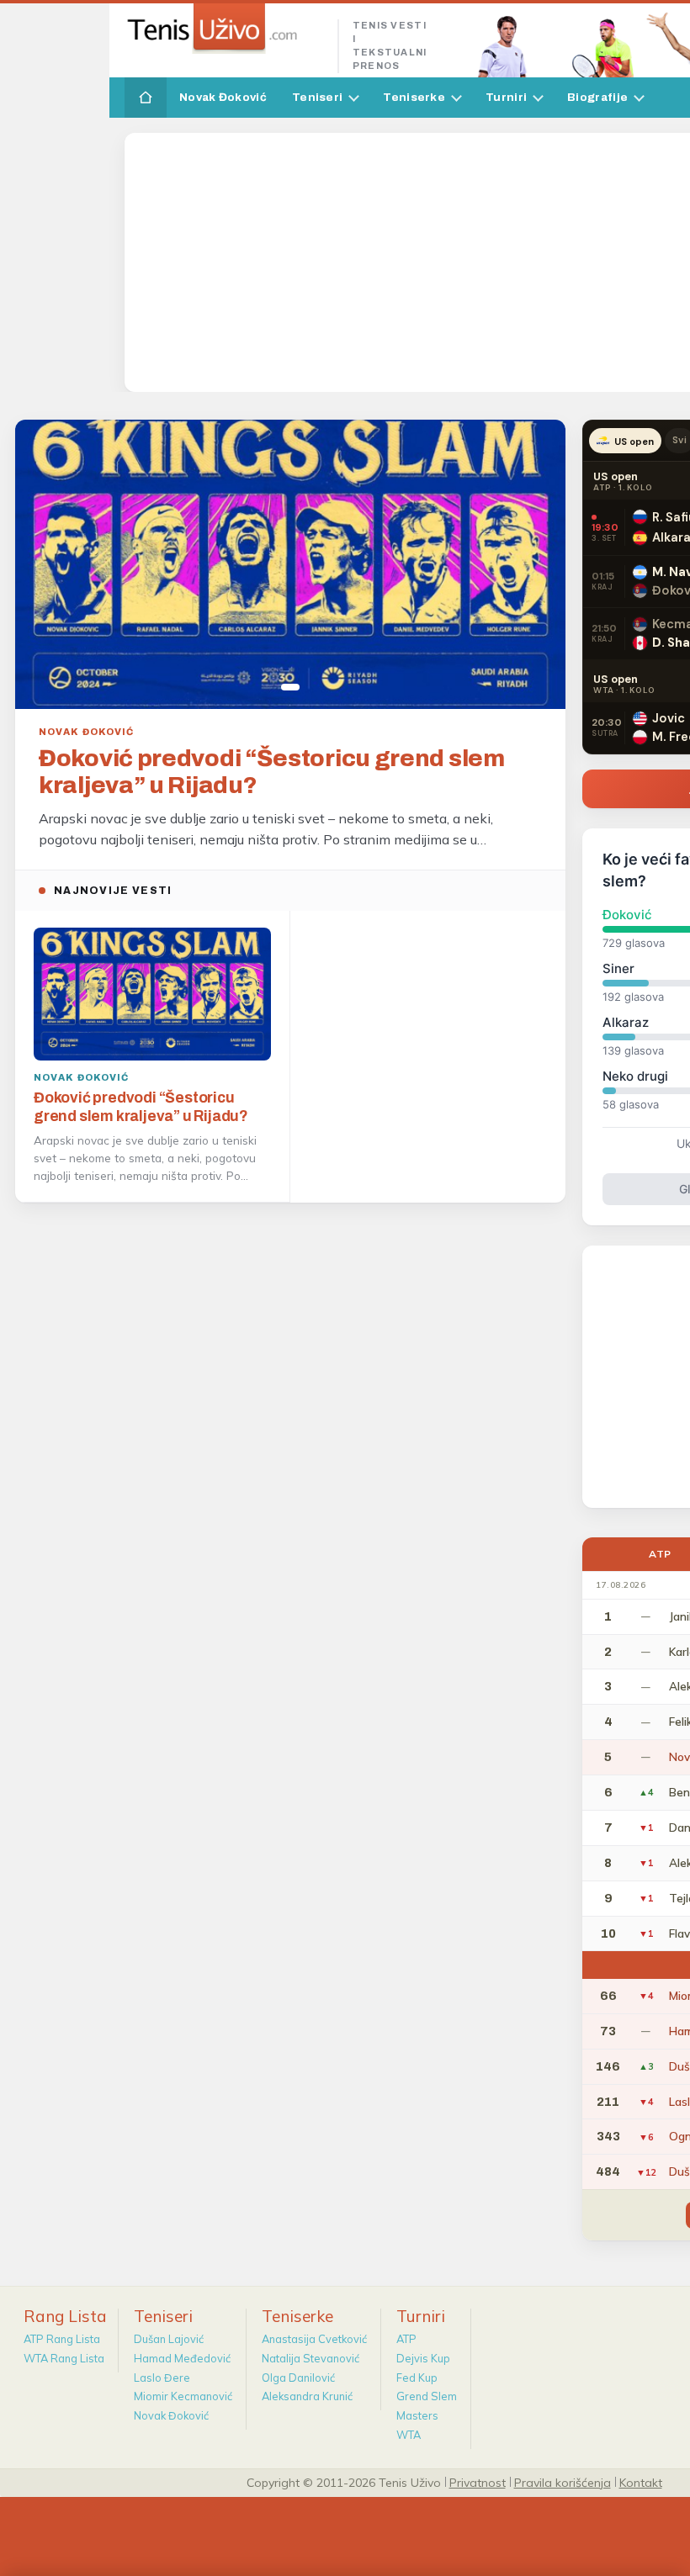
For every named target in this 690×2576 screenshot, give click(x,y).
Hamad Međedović (182, 2358)
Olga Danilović (298, 2378)
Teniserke (414, 97)
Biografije (597, 97)
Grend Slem (427, 2396)
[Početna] (146, 98)
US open (634, 442)
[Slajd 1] (290, 687)
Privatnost (478, 2482)
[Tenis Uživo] (224, 29)
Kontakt (641, 2482)
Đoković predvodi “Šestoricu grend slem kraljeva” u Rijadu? (272, 772)
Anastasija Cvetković (314, 2339)
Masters (417, 2415)
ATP (406, 2339)
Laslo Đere (162, 2378)
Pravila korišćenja (563, 2482)
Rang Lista (65, 2316)
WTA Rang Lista (64, 2358)
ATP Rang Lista (62, 2339)
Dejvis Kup (423, 2358)
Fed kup (417, 2378)
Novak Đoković (223, 97)
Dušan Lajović (169, 2339)
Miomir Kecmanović (183, 2396)
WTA (409, 2435)
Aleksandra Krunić (307, 2396)
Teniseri (317, 97)
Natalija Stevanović (310, 2358)
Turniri (506, 97)
